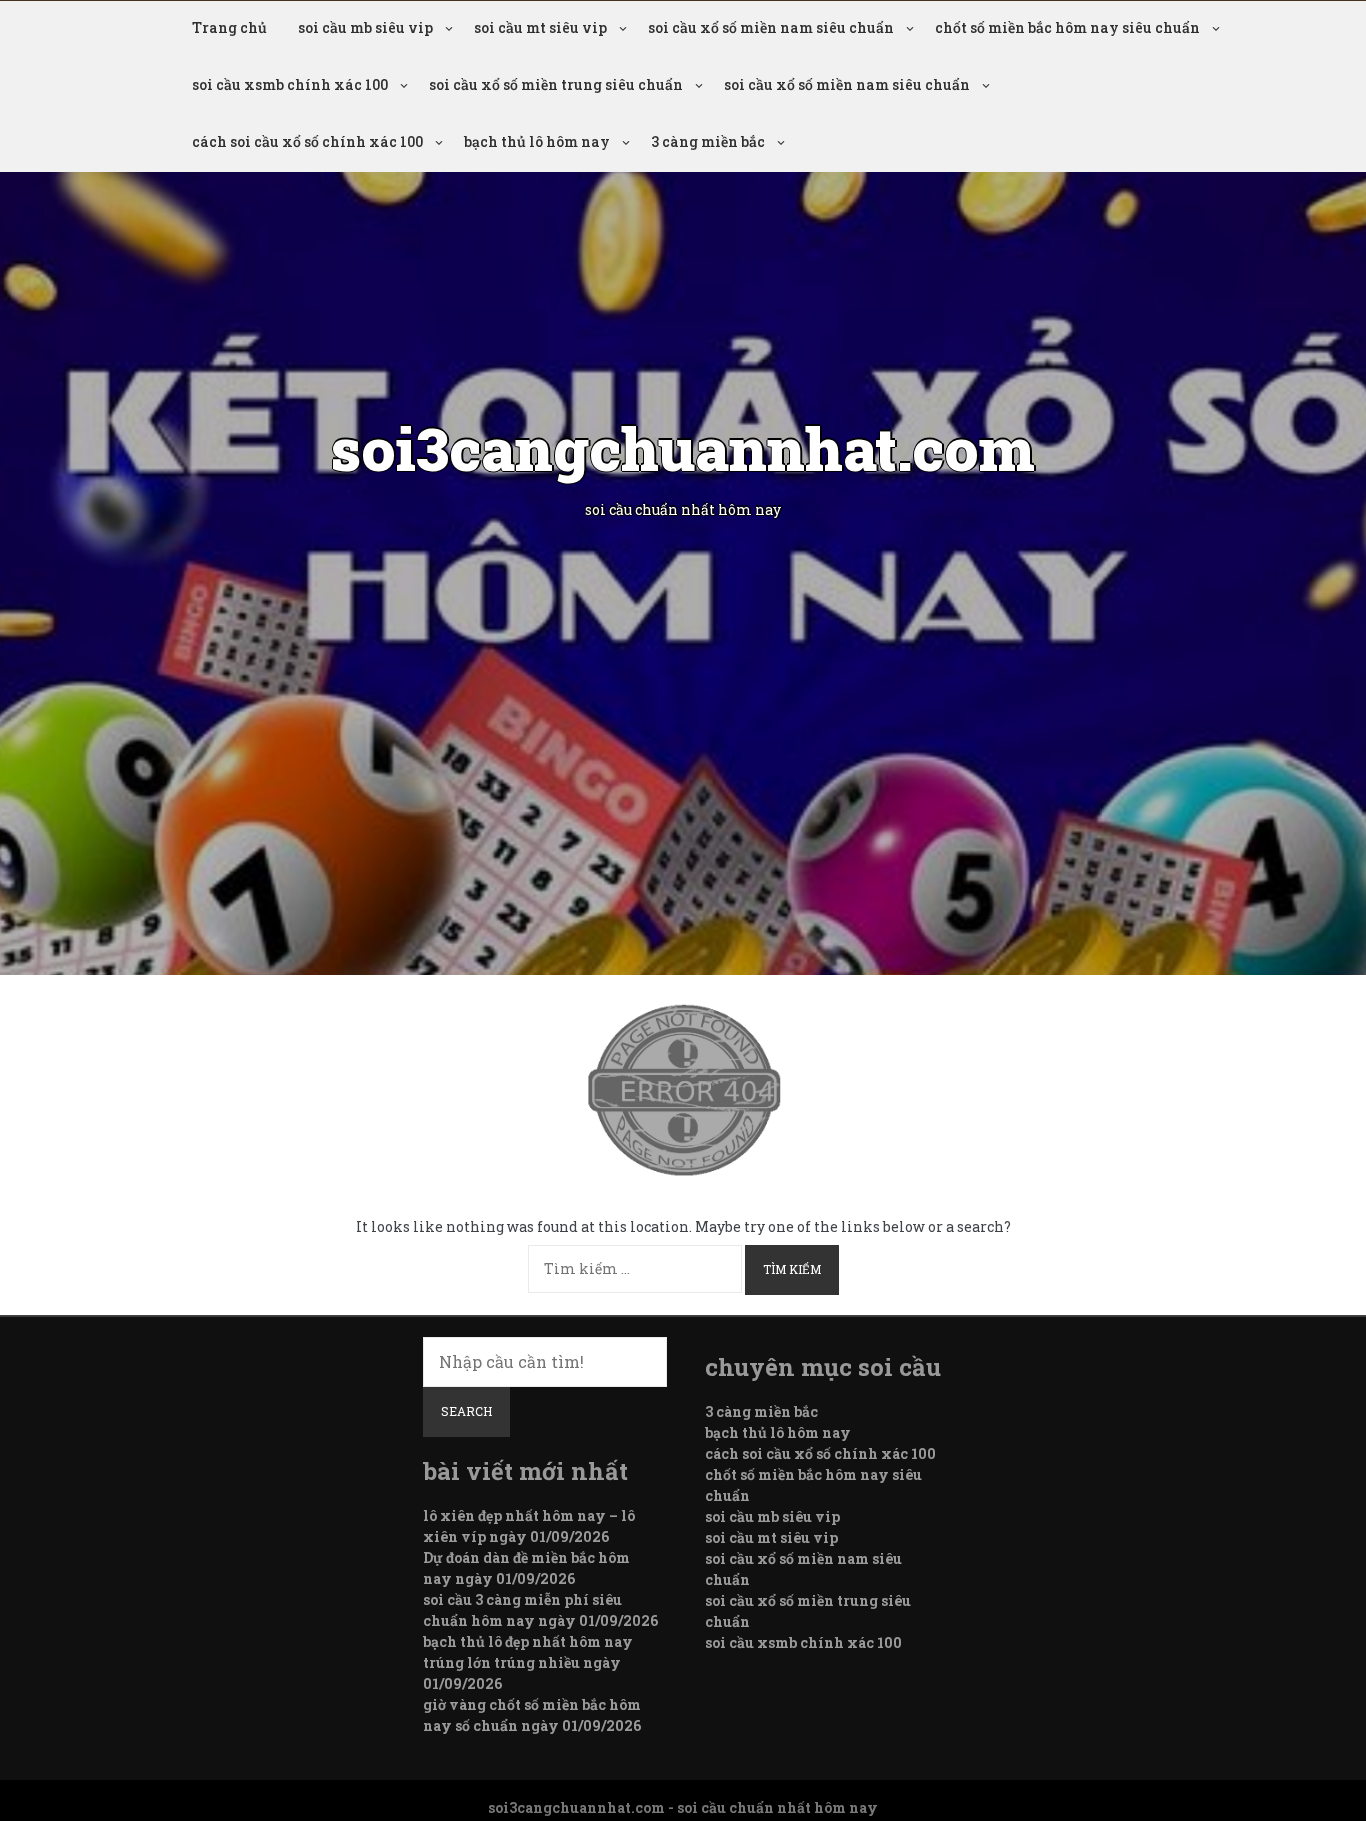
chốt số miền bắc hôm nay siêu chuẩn (1067, 27)
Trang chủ (229, 27)
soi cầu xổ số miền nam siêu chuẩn (771, 27)
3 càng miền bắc (708, 141)
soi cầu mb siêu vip (365, 27)
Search (466, 1411)
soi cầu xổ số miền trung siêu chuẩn (556, 84)
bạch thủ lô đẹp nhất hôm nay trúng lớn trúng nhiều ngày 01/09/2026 (528, 1662)
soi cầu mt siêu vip (540, 27)
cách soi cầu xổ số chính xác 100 (307, 141)
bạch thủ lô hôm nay (537, 141)
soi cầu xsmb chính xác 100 (290, 84)
